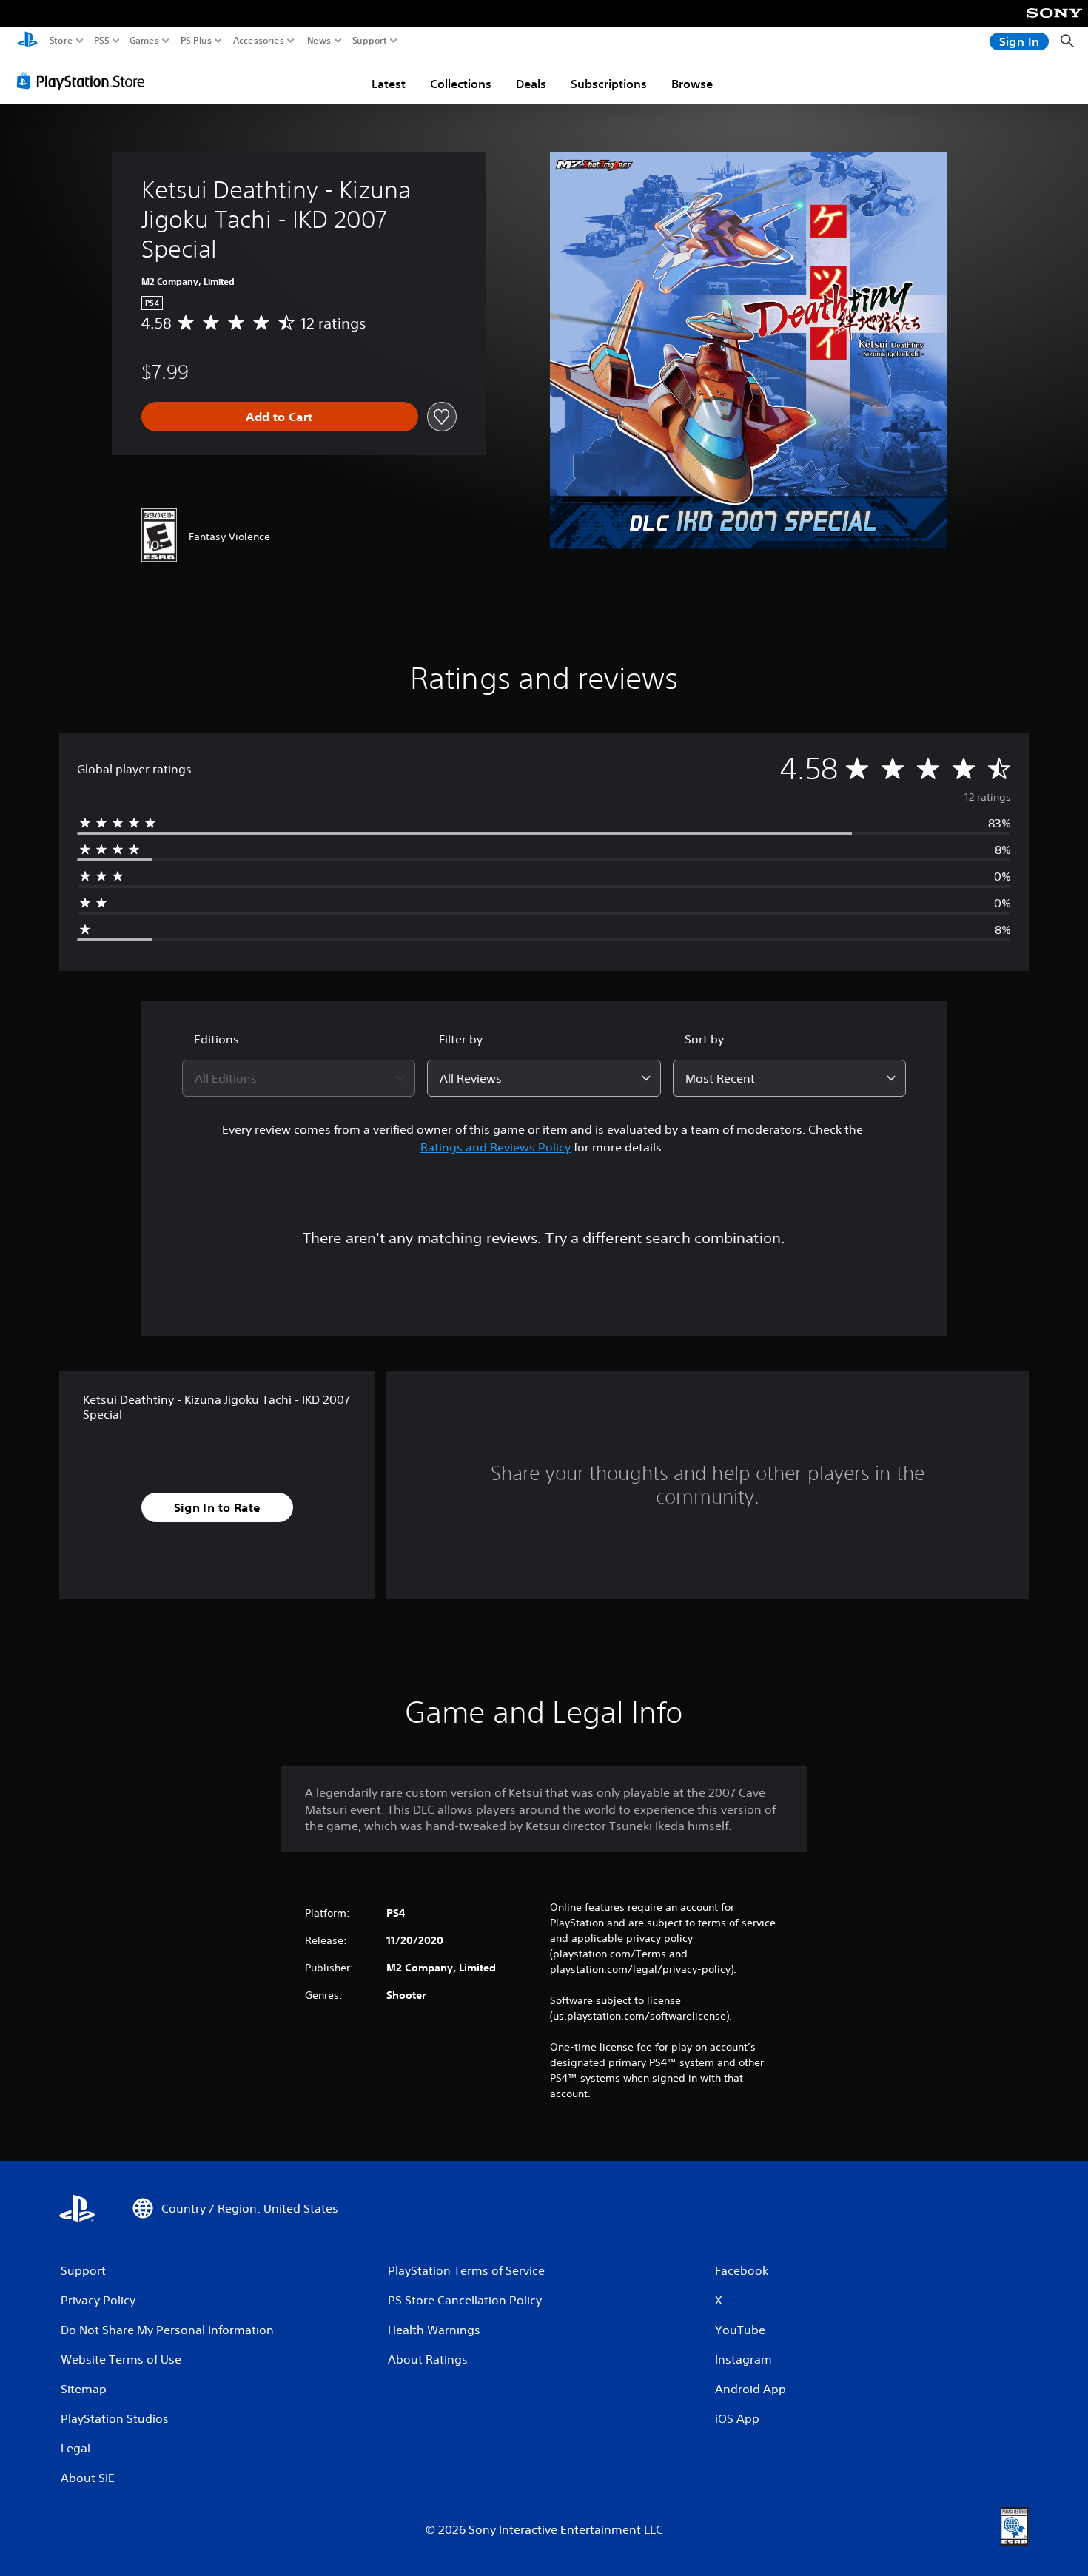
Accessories (259, 41)
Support (370, 41)
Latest (389, 84)
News (319, 41)
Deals (531, 84)
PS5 (102, 41)
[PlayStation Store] (85, 81)
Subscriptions (609, 84)
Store (61, 41)
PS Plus (196, 41)
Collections (461, 84)
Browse (692, 84)
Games (144, 41)
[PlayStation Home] (27, 41)
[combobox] (299, 1078)
